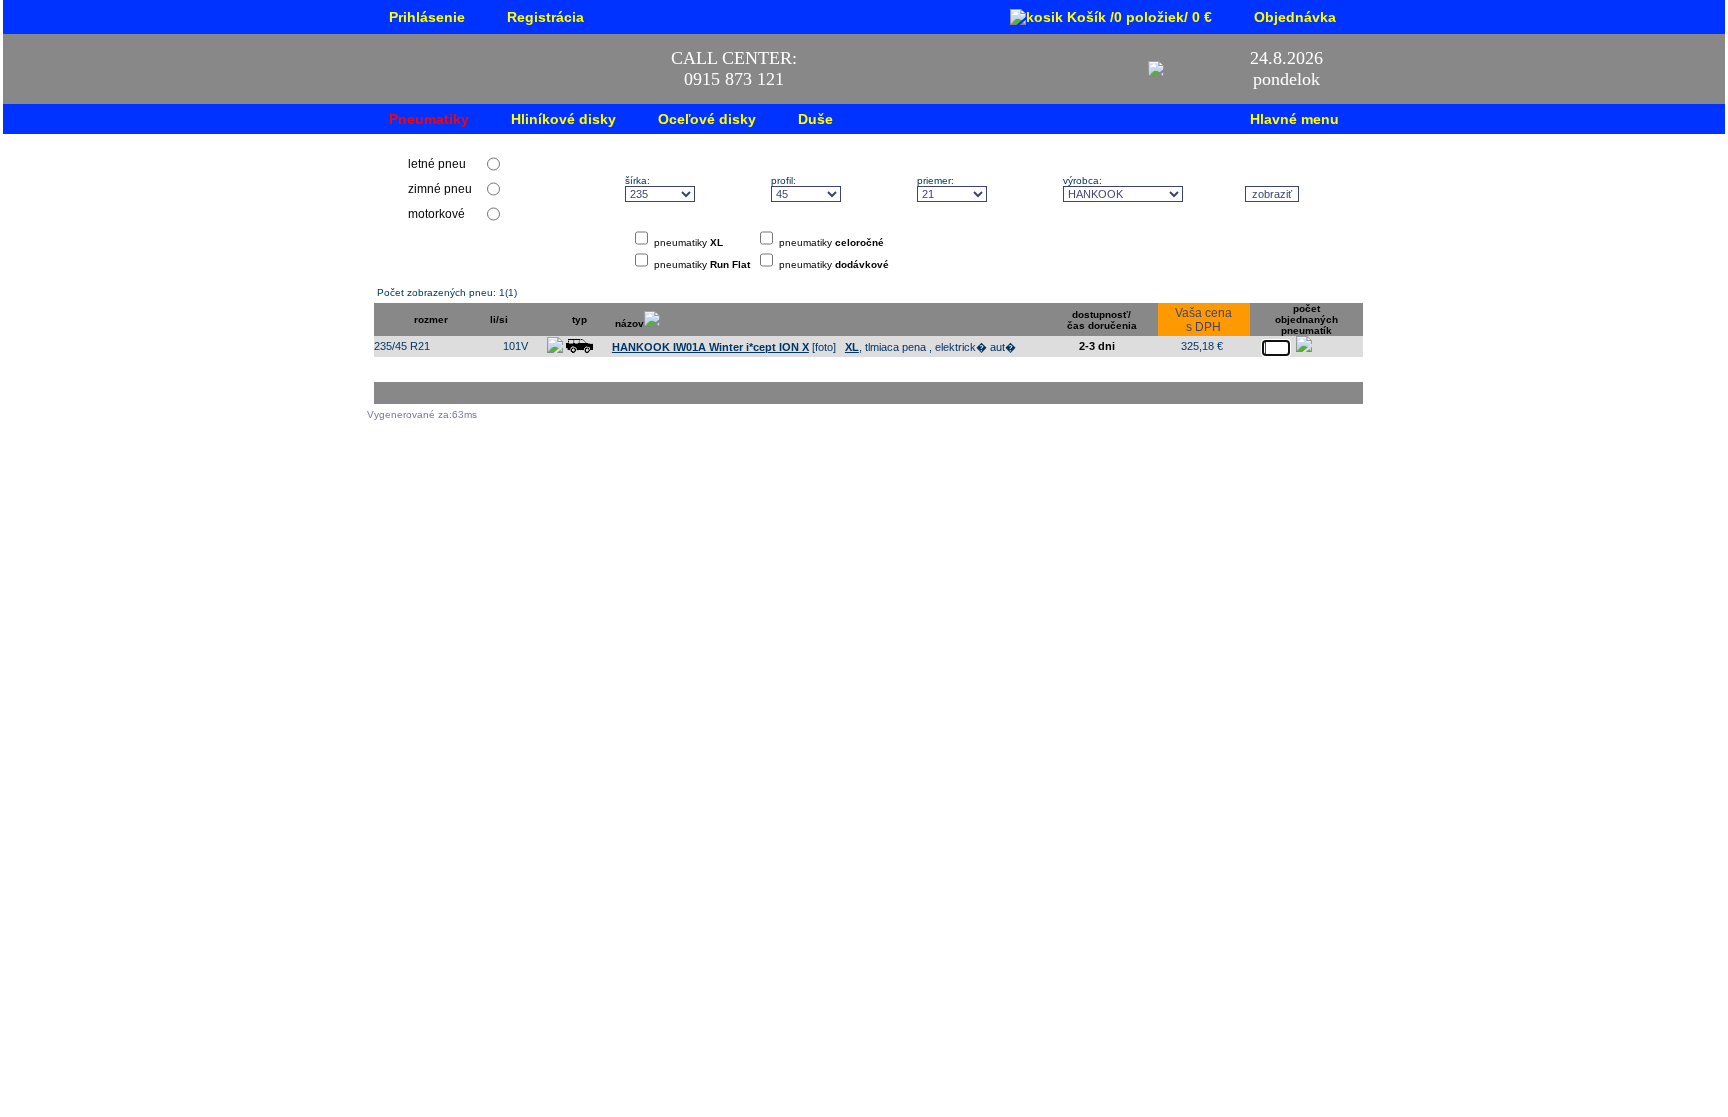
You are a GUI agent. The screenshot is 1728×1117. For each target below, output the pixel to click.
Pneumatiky (429, 119)
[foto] (724, 347)
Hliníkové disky (563, 119)
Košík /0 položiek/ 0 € (1137, 17)
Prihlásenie (427, 17)
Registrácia (545, 17)
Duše (815, 119)
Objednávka (1295, 17)
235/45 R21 (402, 346)
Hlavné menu (1294, 119)
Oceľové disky (707, 119)
